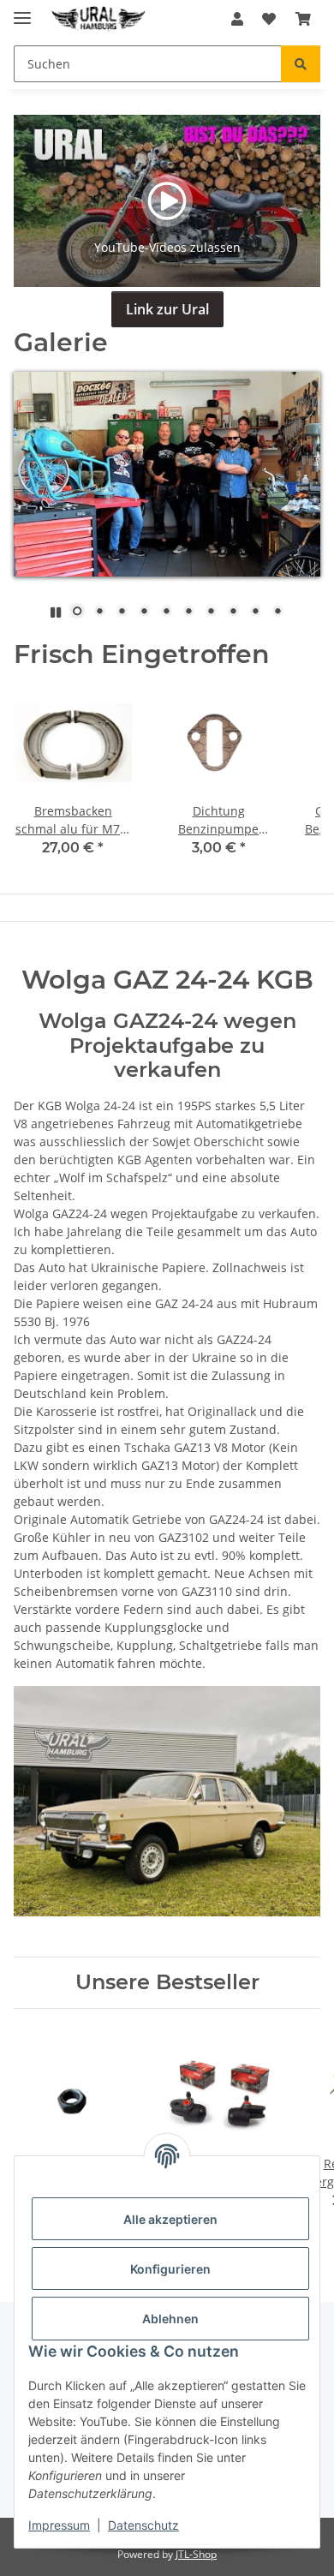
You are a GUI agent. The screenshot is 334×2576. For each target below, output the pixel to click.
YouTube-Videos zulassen (167, 247)
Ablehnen (170, 2319)
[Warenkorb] (303, 19)
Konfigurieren (170, 2269)
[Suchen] (301, 64)
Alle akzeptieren (170, 2219)
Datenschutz (143, 2525)
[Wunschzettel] (269, 19)
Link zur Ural (167, 309)
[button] (237, 19)
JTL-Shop (196, 2554)
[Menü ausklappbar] (22, 11)
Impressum (59, 2525)
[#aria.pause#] (56, 612)
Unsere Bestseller (167, 1982)
